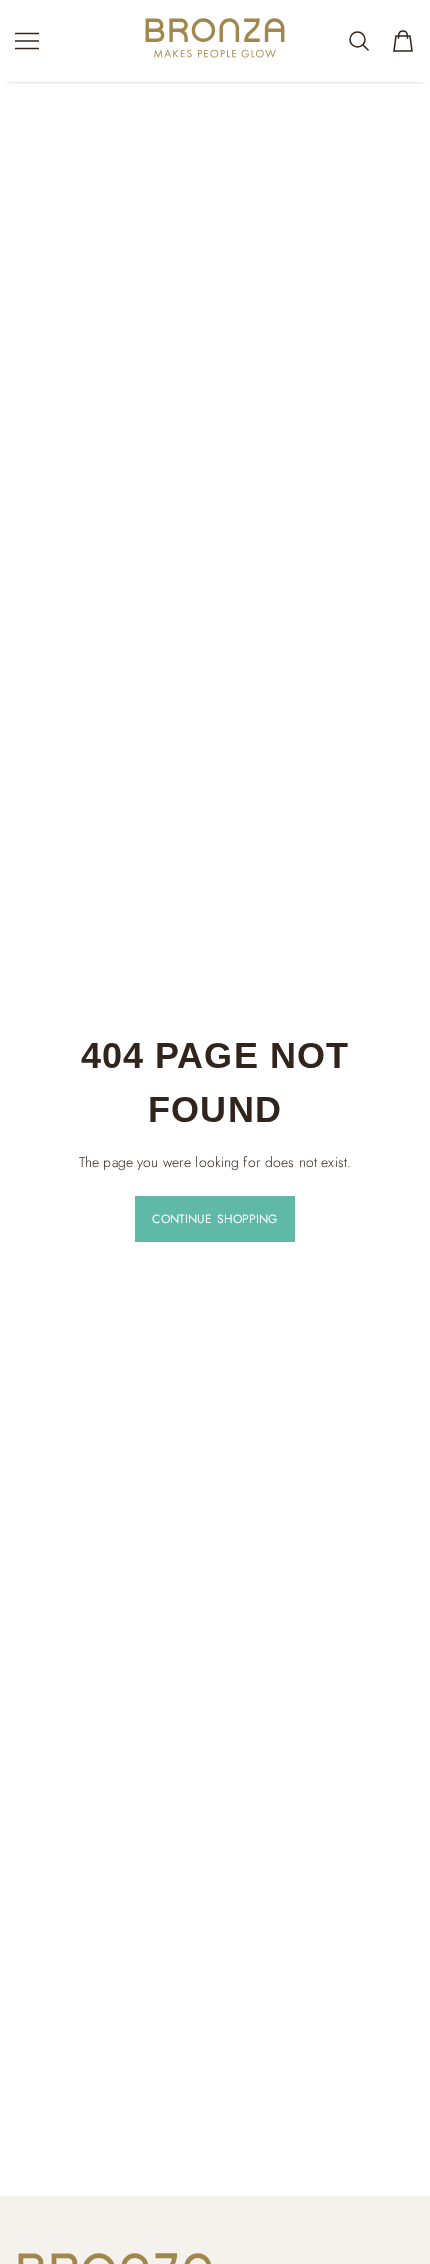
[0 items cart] (403, 41)
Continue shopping (214, 1219)
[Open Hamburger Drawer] (27, 41)
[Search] (359, 41)
